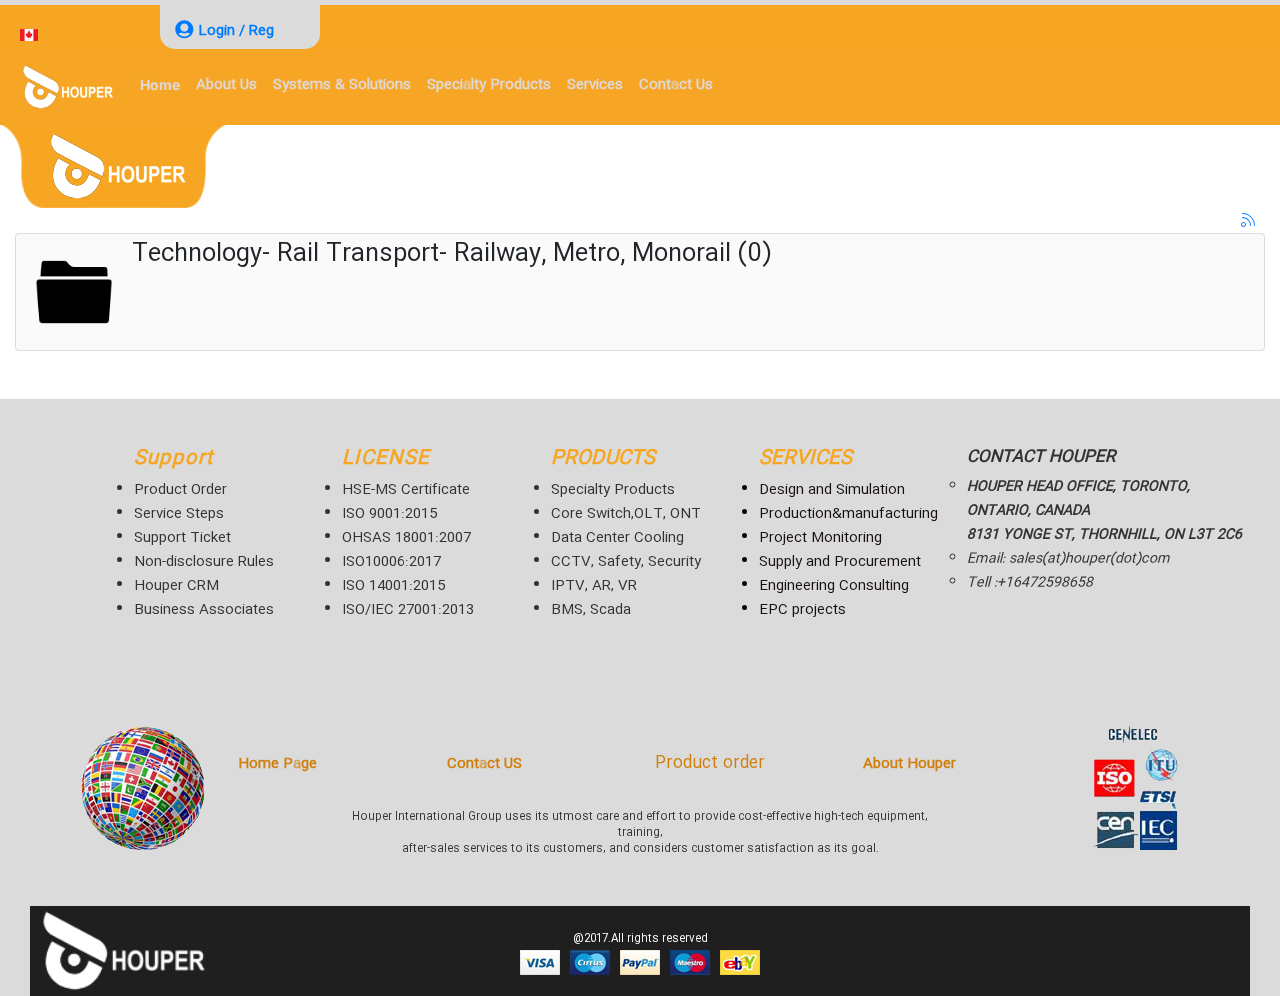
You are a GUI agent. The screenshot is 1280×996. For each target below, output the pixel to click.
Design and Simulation (832, 490)
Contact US (484, 764)
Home (160, 84)
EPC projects (802, 610)
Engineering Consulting (834, 586)
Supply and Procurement (840, 562)
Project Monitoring (820, 538)
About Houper (909, 764)
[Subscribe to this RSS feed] (1249, 221)
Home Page (277, 764)
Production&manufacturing (848, 514)
